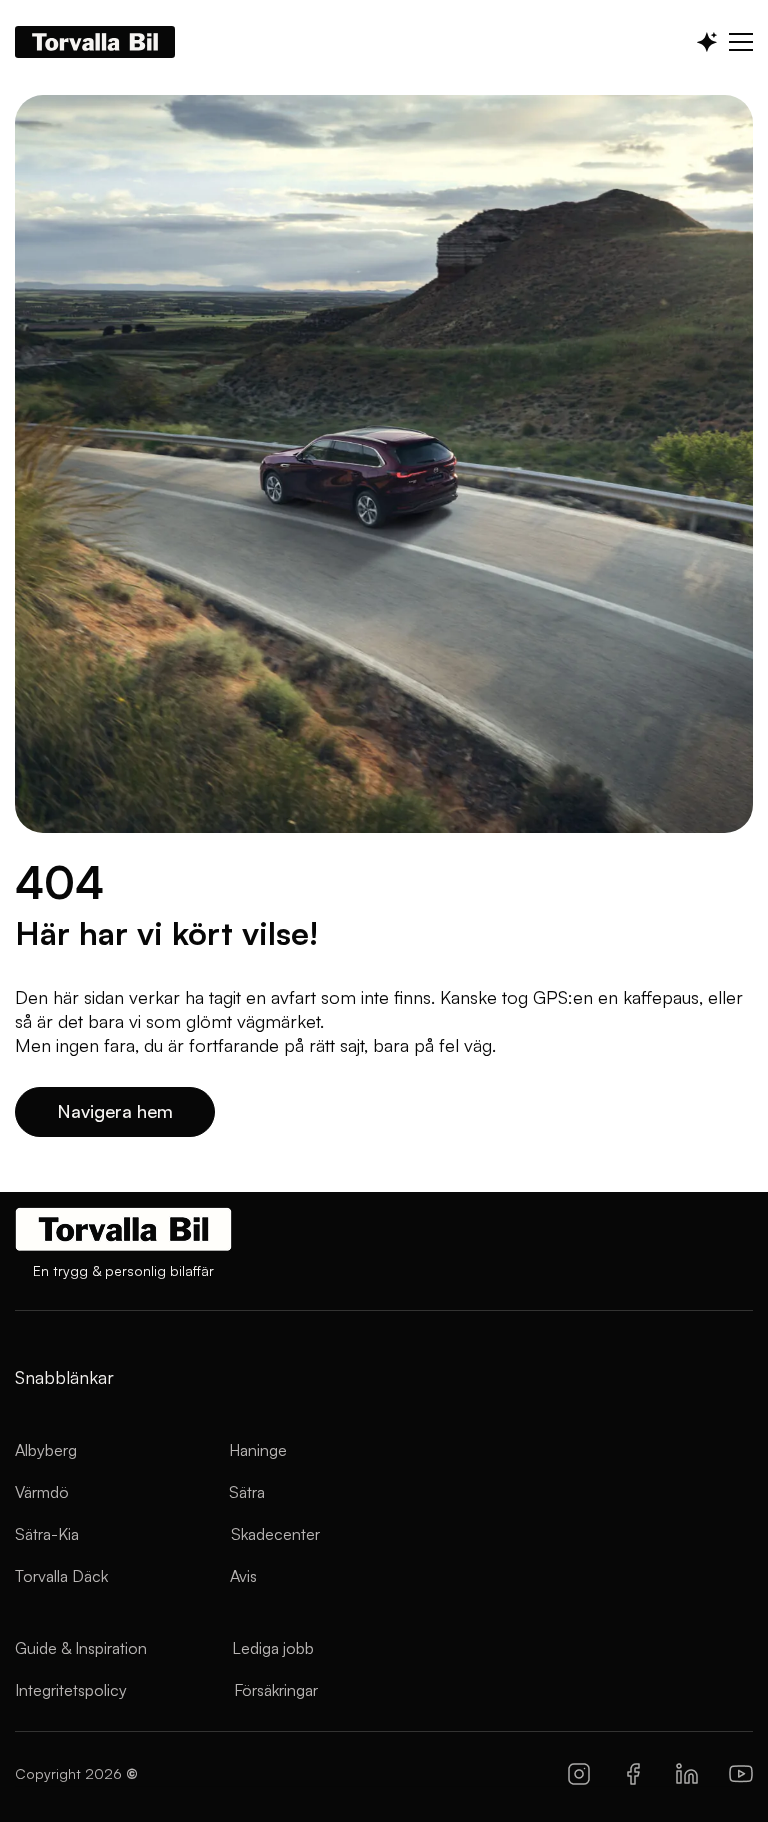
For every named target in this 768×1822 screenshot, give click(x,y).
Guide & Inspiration (81, 1648)
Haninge (258, 1450)
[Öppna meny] (741, 42)
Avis (243, 1576)
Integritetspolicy (71, 1690)
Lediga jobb (273, 1648)
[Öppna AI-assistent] (707, 42)
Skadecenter (275, 1534)
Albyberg (46, 1450)
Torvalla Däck (61, 1576)
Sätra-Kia (47, 1534)
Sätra (247, 1492)
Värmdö (42, 1492)
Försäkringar (276, 1690)
